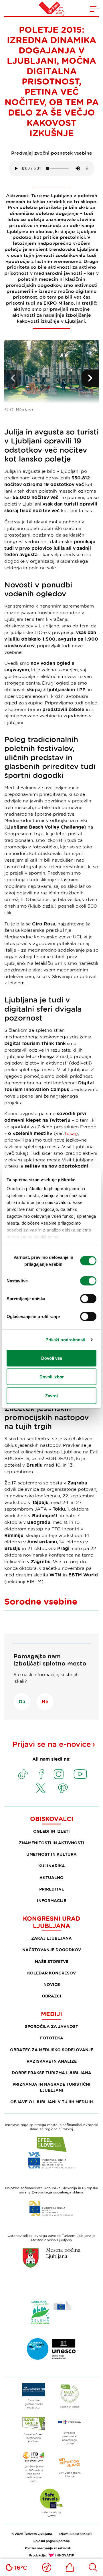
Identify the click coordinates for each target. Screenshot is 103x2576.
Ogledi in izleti (51, 1831)
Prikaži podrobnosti (66, 1340)
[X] (41, 1788)
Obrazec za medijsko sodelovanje (52, 2050)
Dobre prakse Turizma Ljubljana (51, 2073)
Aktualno (51, 1877)
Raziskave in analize (52, 2061)
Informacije (51, 1900)
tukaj (70, 1133)
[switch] (88, 1281)
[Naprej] (90, 378)
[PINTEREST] (63, 1788)
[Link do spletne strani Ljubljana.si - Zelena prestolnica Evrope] (51, 2312)
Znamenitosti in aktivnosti (51, 1843)
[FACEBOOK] (41, 1774)
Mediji (51, 2014)
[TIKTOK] (23, 1774)
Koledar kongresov (51, 1973)
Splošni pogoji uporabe (52, 2541)
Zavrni (51, 1395)
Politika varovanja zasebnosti (48, 2548)
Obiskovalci (52, 1819)
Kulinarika (52, 1866)
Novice (52, 1984)
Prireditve (52, 1889)
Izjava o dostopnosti (75, 2534)
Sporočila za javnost (51, 2026)
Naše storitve (52, 1961)
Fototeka (52, 2038)
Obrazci (51, 1996)
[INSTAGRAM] (59, 1774)
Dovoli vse (52, 1358)
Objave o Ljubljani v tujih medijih (52, 2102)
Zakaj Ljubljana (51, 1938)
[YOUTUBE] (80, 1774)
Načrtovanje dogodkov (52, 1950)
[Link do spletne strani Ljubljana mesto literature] (51, 2349)
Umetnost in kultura (51, 1854)
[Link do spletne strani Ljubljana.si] (51, 2258)
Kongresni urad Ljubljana (51, 1922)
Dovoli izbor (52, 1377)
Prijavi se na (52, 1744)
